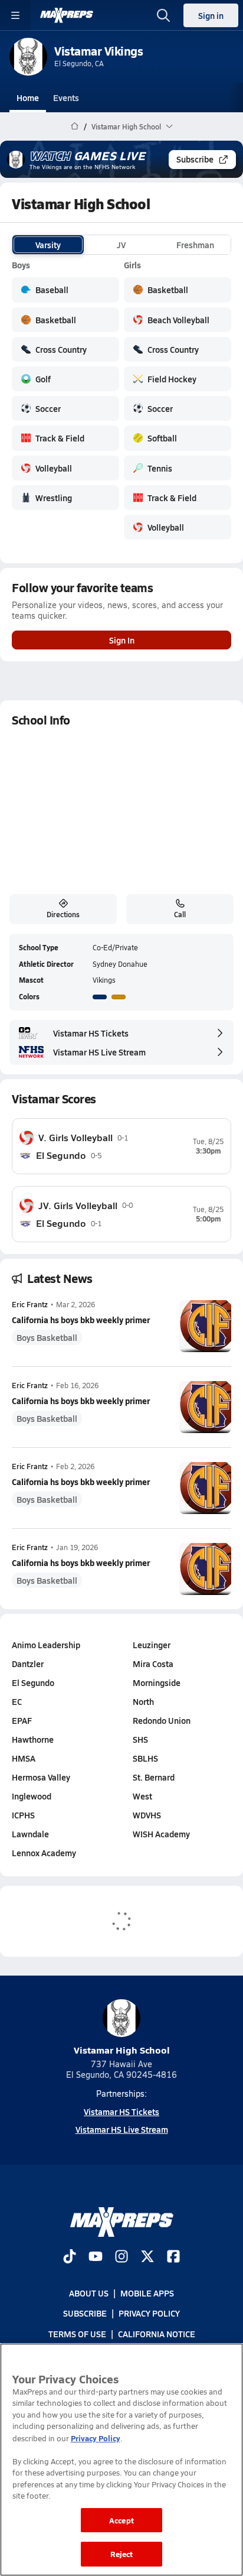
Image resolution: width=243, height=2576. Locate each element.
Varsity (48, 245)
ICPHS (23, 1815)
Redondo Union (162, 1720)
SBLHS (145, 1758)
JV (121, 245)
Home (28, 98)
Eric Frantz (30, 1305)
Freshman (195, 245)
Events (66, 98)
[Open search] (163, 15)
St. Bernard (154, 1777)
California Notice (157, 2334)
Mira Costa (153, 1664)
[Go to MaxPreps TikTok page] (70, 2257)
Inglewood (32, 1796)
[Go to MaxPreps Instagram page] (121, 2257)
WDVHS (147, 1815)
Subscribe (195, 159)
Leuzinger (152, 1645)
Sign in (211, 15)
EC (17, 1701)
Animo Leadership (46, 1645)
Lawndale (30, 1834)
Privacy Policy (149, 2314)
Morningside (157, 1682)
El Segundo (33, 1682)
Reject (122, 2554)
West (142, 1796)
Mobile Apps (147, 2294)
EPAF (22, 1720)
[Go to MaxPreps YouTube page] (96, 2257)
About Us (89, 2294)
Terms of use (77, 2334)
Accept (121, 2520)
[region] (121, 2460)
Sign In (122, 640)
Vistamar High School (122, 2050)
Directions (63, 914)
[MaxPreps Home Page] (75, 126)
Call (180, 914)
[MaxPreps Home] (67, 15)
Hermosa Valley (41, 1777)
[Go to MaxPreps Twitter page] (147, 2257)
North (143, 1701)
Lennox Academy (44, 1853)
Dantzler (28, 1664)
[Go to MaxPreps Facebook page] (173, 2257)
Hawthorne (33, 1739)
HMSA (24, 1758)
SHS (140, 1739)
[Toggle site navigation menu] (15, 15)
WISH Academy (161, 1834)
